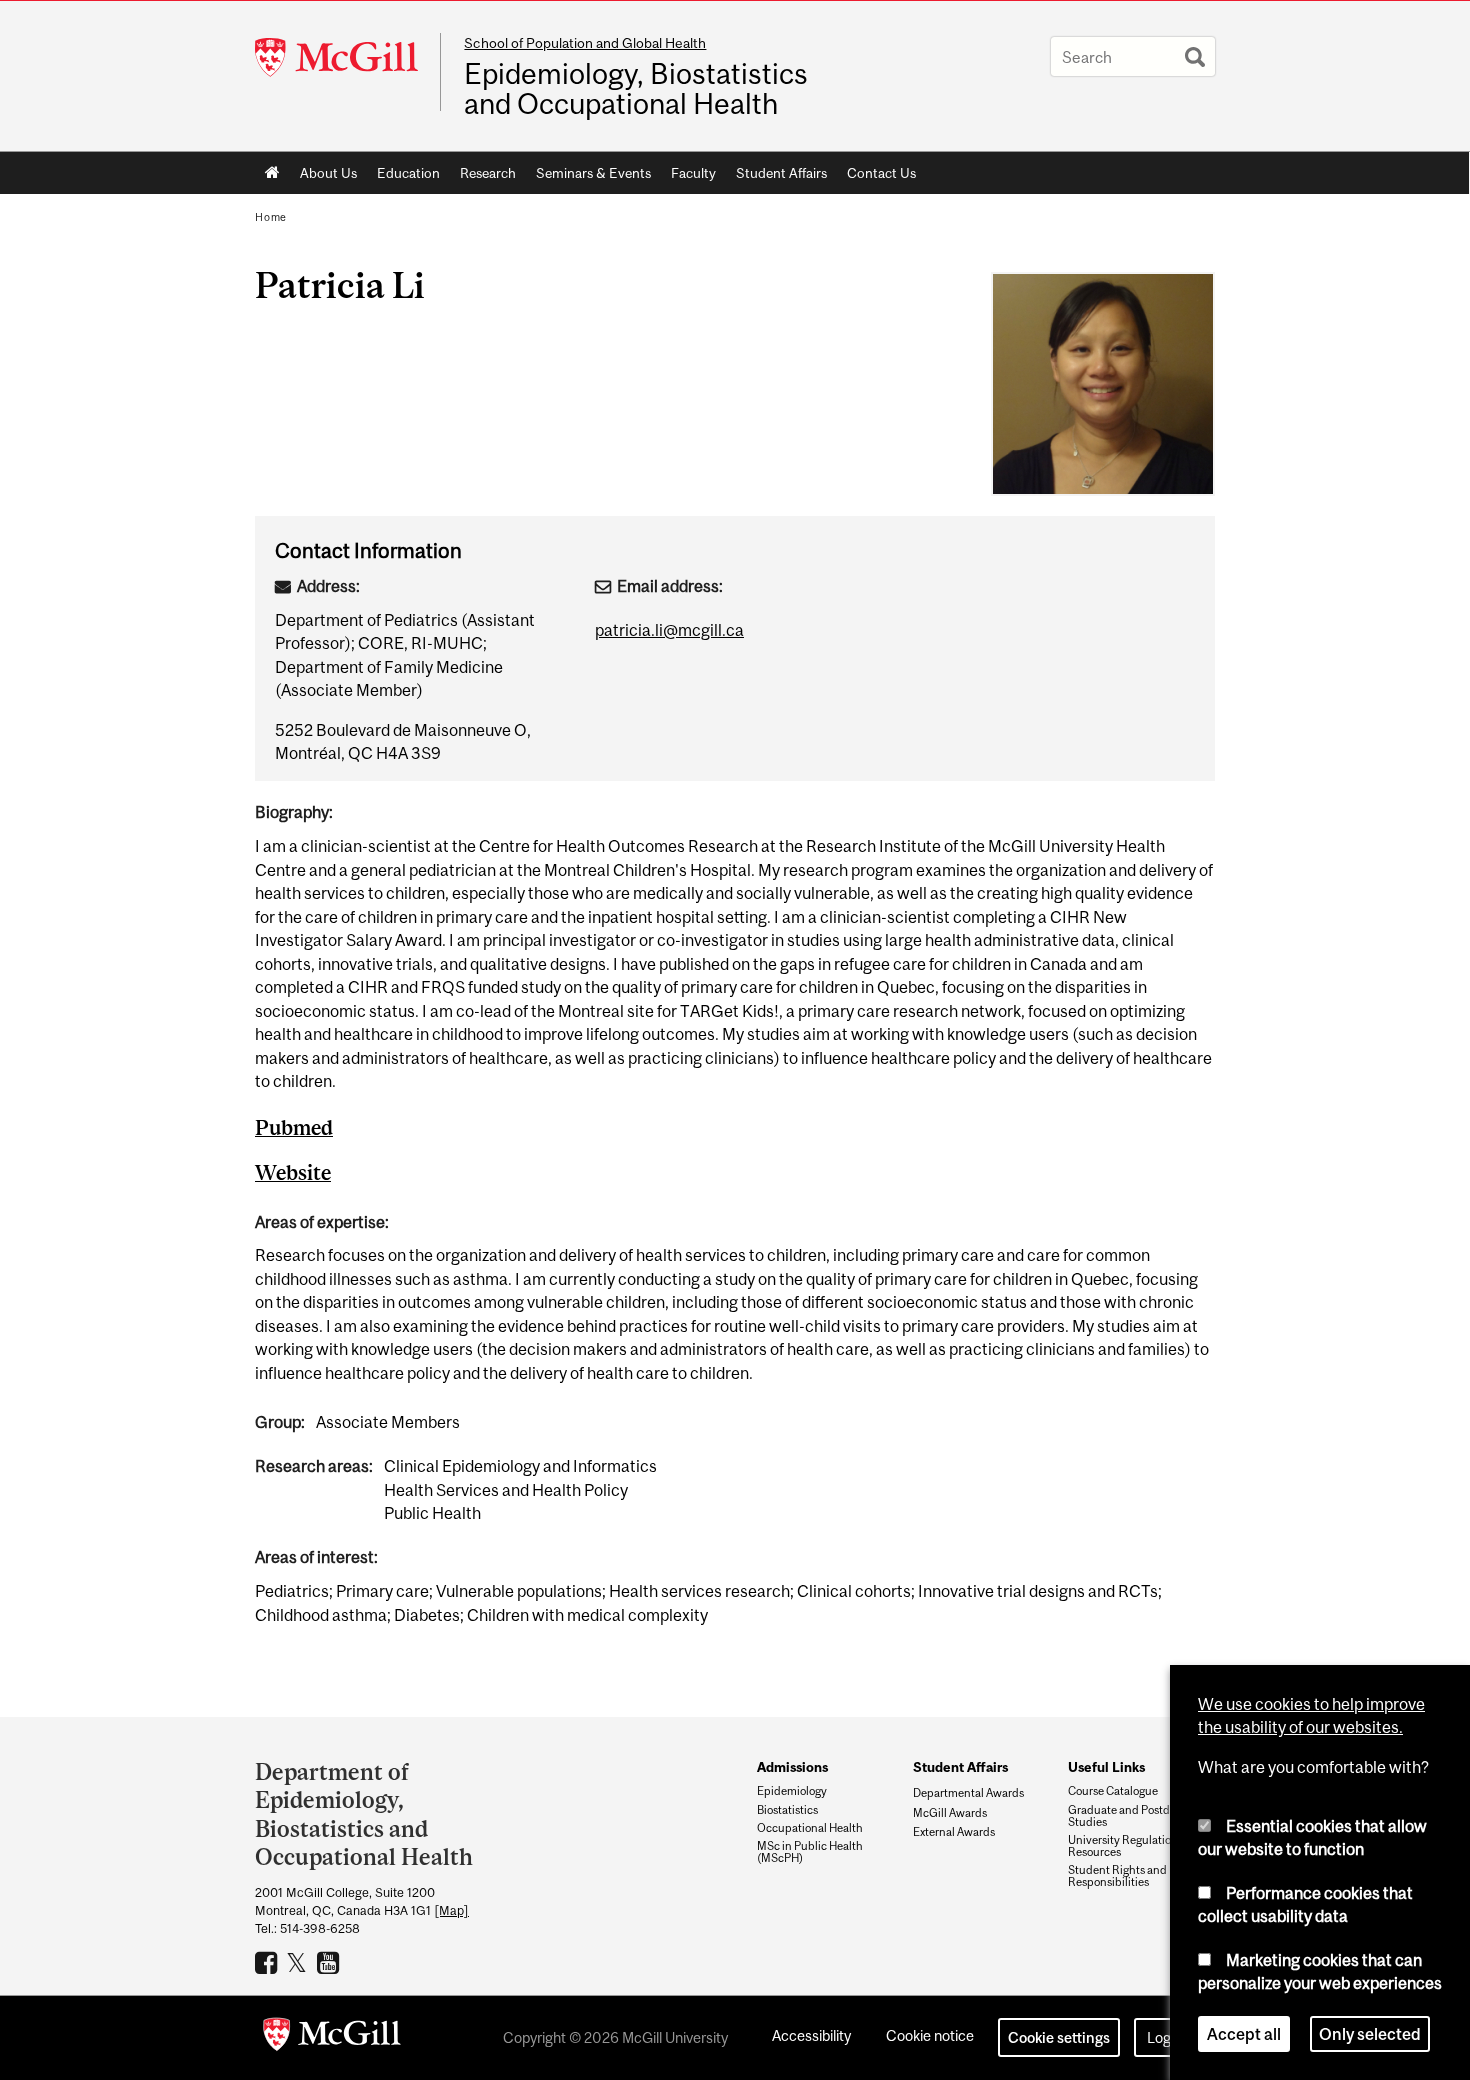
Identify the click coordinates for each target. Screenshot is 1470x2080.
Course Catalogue (1113, 1791)
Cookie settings (1059, 2037)
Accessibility (811, 2035)
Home (272, 173)
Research (488, 173)
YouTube (330, 1962)
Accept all (1244, 2034)
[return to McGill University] (332, 2038)
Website (293, 1172)
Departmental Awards (968, 1792)
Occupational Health (810, 1828)
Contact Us (881, 173)
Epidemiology (792, 1791)
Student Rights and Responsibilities (1117, 1876)
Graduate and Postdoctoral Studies (1136, 1816)
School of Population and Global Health (585, 43)
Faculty (693, 173)
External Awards (954, 1832)
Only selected (1370, 2034)
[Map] (451, 1910)
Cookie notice (930, 2035)
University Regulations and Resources (1136, 1846)
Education (408, 173)
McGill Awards (950, 1813)
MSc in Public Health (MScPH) (810, 1852)
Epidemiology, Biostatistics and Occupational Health (636, 89)
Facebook (268, 1962)
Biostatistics (787, 1810)
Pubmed (294, 1127)
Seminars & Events (593, 173)
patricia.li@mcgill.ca (669, 630)
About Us (328, 173)
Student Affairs (781, 173)
